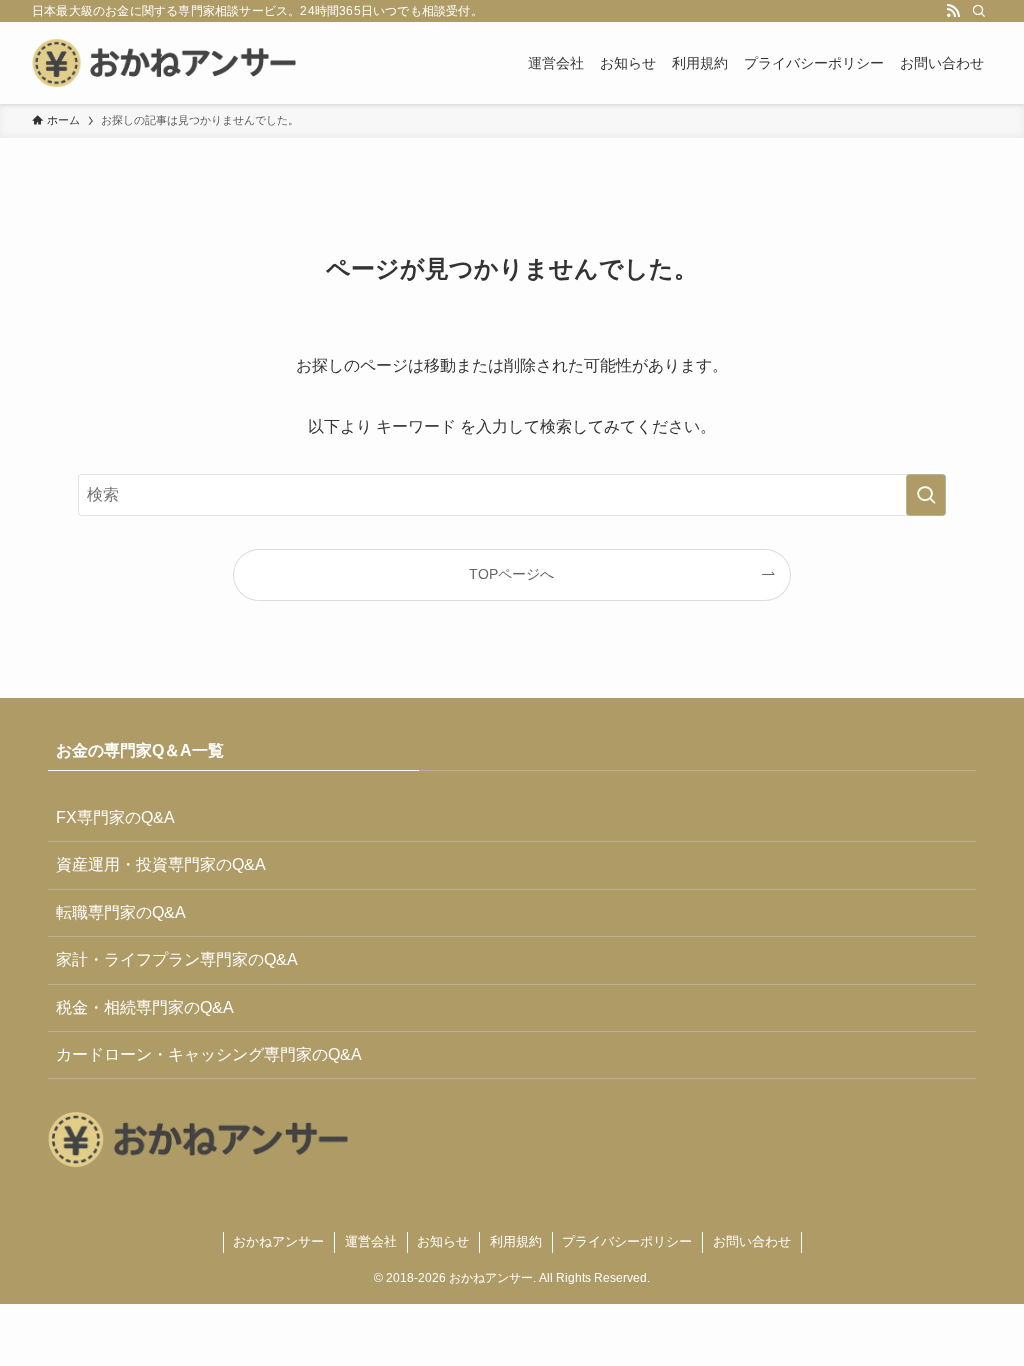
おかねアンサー (278, 1241)
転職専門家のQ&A (121, 912)
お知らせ (443, 1241)
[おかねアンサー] (164, 63)
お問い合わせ (752, 1241)
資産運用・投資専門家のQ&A (161, 864)
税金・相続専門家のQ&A (145, 1007)
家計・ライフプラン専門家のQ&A (177, 959)
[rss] (953, 11)
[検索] (979, 11)
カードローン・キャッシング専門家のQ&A (209, 1054)
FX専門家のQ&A (115, 817)
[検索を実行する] (926, 495)
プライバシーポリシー (627, 1241)
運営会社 (371, 1241)
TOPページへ (511, 574)
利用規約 (516, 1241)
